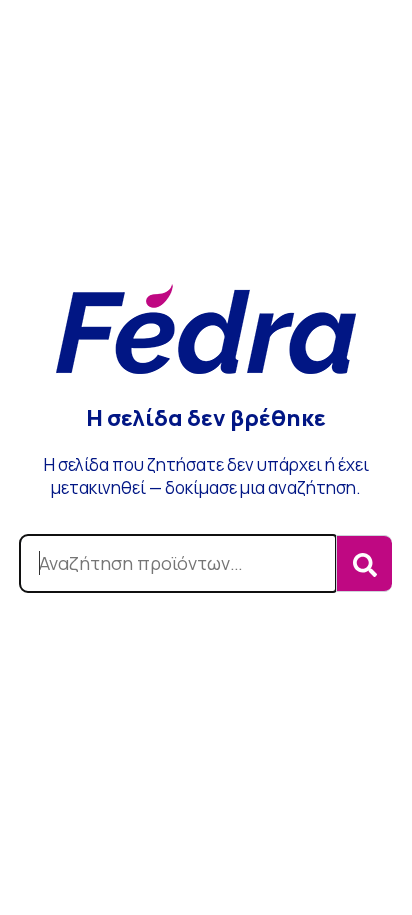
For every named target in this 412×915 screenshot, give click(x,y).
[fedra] (206, 331)
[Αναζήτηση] (364, 563)
